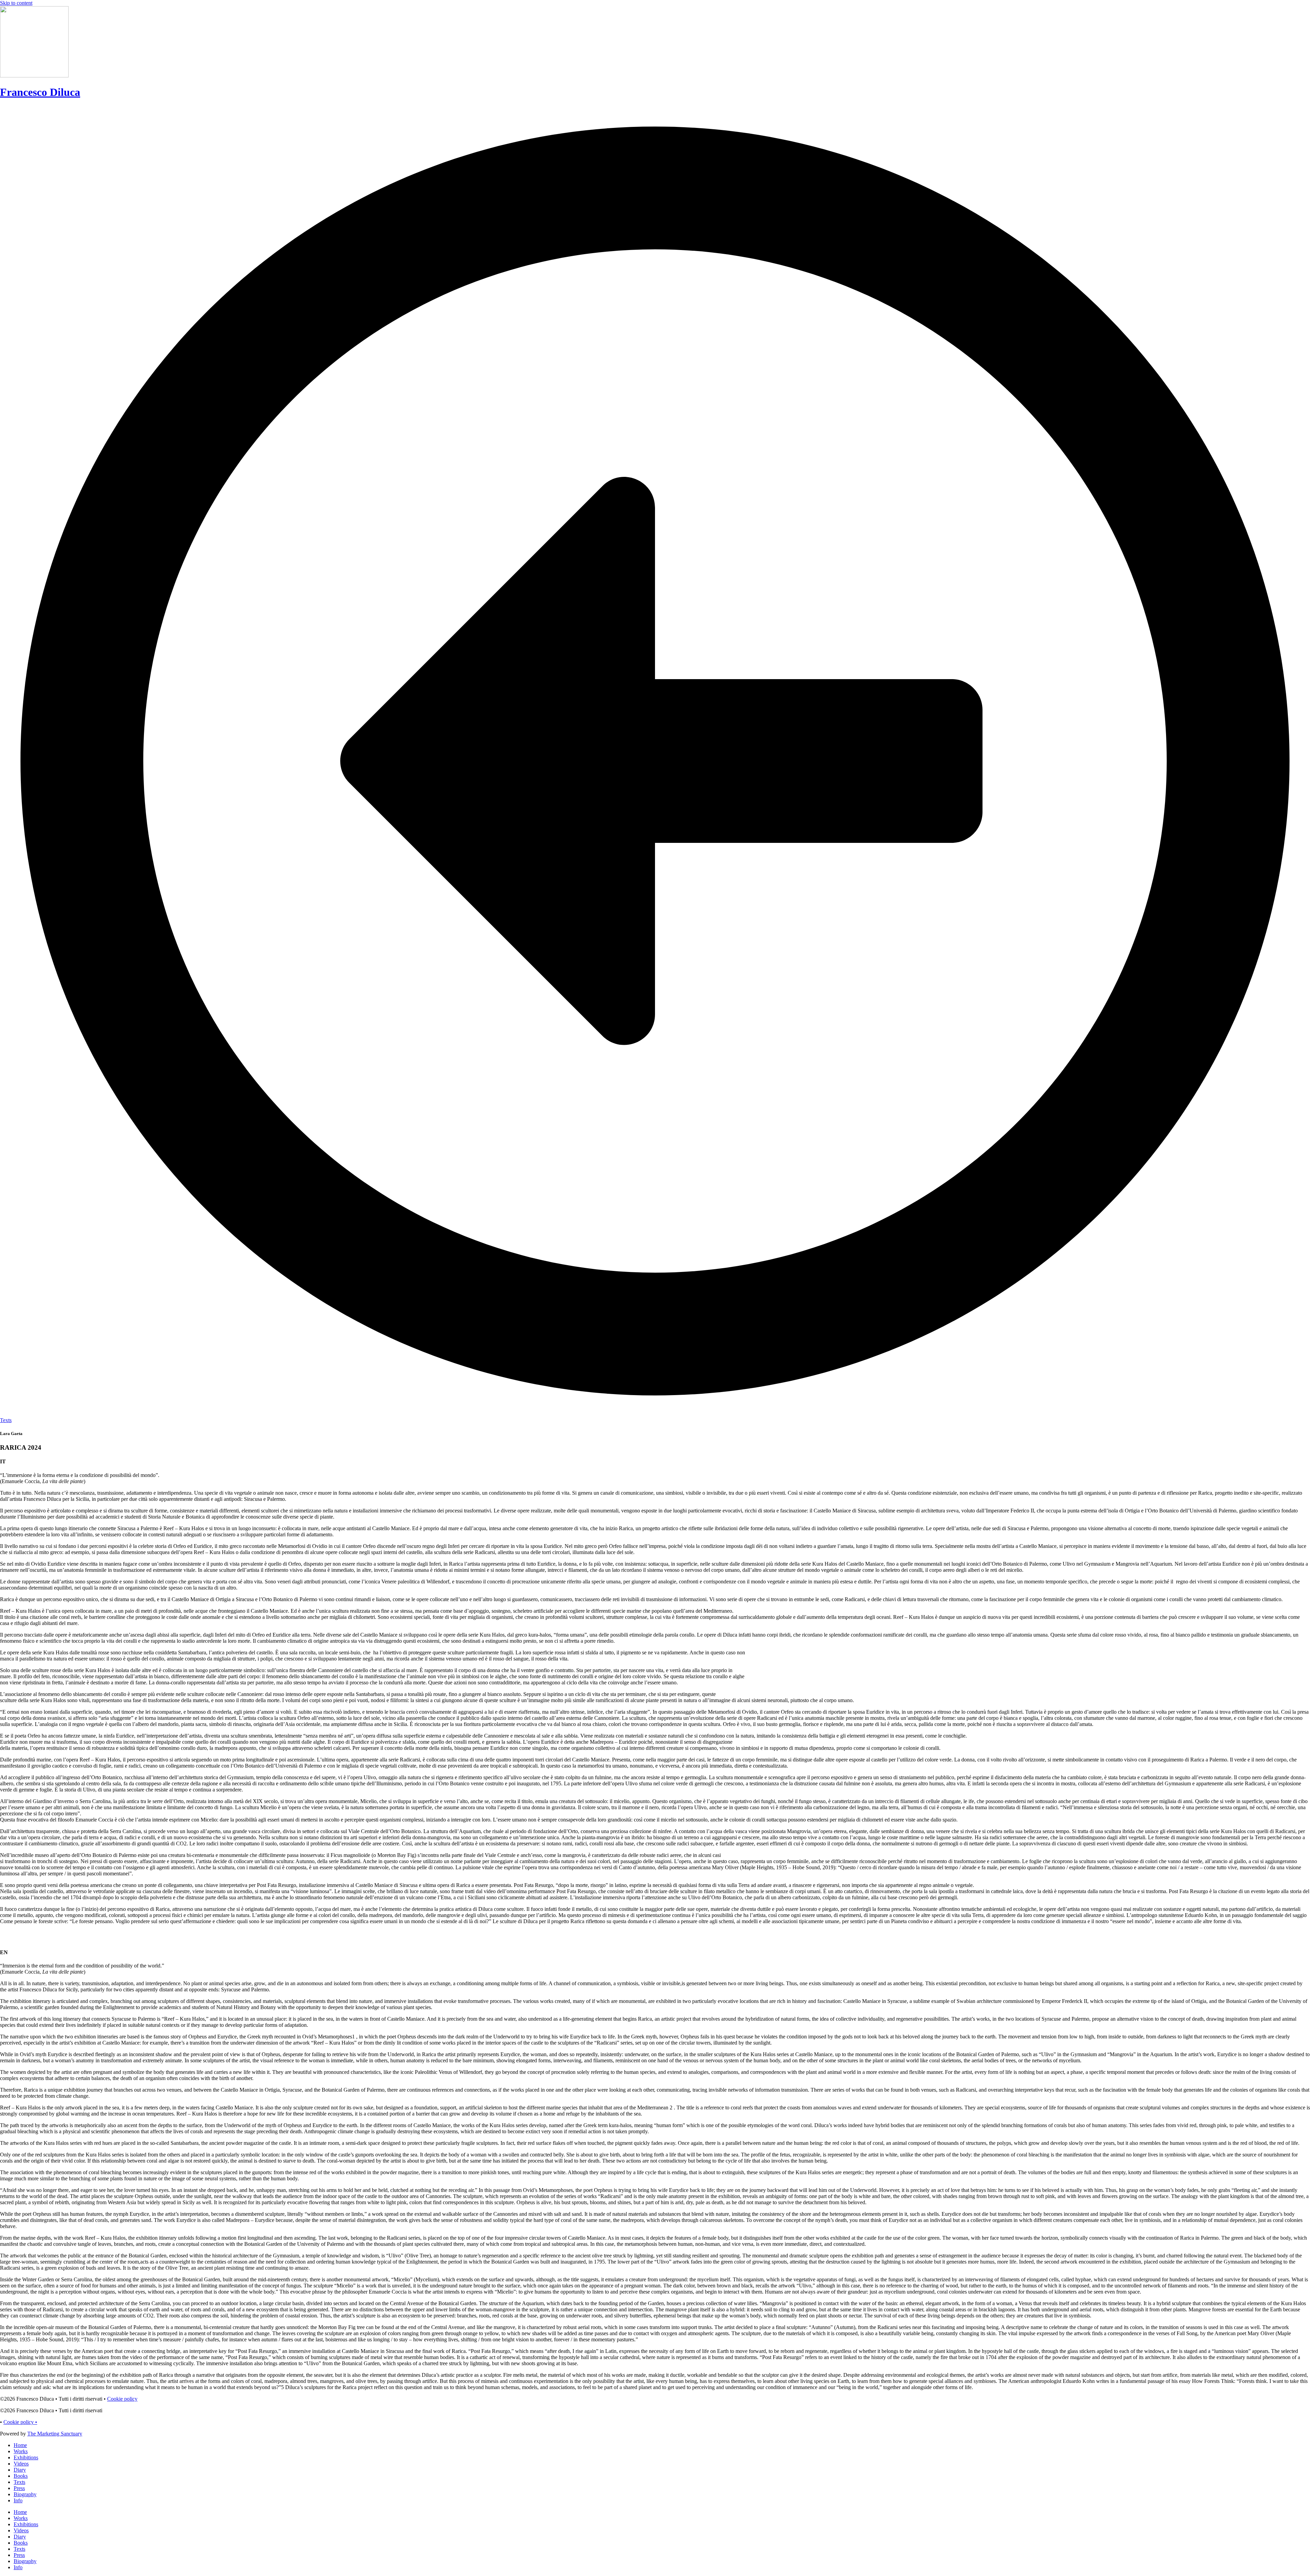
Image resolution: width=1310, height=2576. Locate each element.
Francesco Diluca (40, 92)
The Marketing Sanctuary (55, 2434)
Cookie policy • (20, 2422)
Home (20, 2445)
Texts (19, 2482)
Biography (25, 2494)
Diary (20, 2470)
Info (18, 2500)
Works (21, 2451)
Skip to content (16, 3)
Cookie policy (122, 2399)
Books (21, 2476)
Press (19, 2488)
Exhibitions (26, 2457)
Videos (21, 2464)
